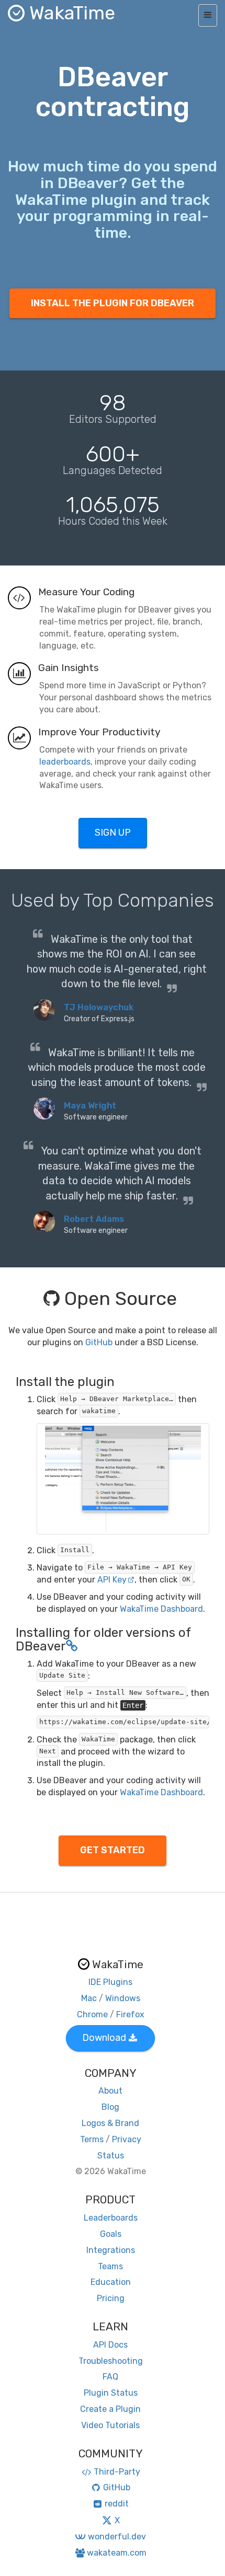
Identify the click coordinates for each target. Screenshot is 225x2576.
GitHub (99, 1342)
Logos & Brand (110, 2123)
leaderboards (65, 762)
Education (111, 2282)
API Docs (110, 2345)
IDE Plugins (110, 1982)
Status (111, 2156)
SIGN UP (113, 833)
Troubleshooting (111, 2361)
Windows (123, 1998)
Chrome (92, 2014)
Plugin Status (111, 2393)
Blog (110, 2107)
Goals (111, 2234)
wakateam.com (117, 2553)
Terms (92, 2139)
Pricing (111, 2298)
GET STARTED (113, 1850)
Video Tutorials (110, 2425)
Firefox (130, 2014)
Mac (89, 1998)
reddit (117, 2504)
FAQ (110, 2377)
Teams (110, 2266)
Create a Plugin (110, 2409)
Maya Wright (90, 1106)
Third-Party (117, 2472)
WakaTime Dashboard (161, 1609)
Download (104, 2038)
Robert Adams (94, 1219)
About (110, 2091)
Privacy (127, 2139)
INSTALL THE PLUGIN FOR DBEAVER (113, 303)
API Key (112, 1580)
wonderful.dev (117, 2537)
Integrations (111, 2250)
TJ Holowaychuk (99, 1007)
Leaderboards (111, 2218)
